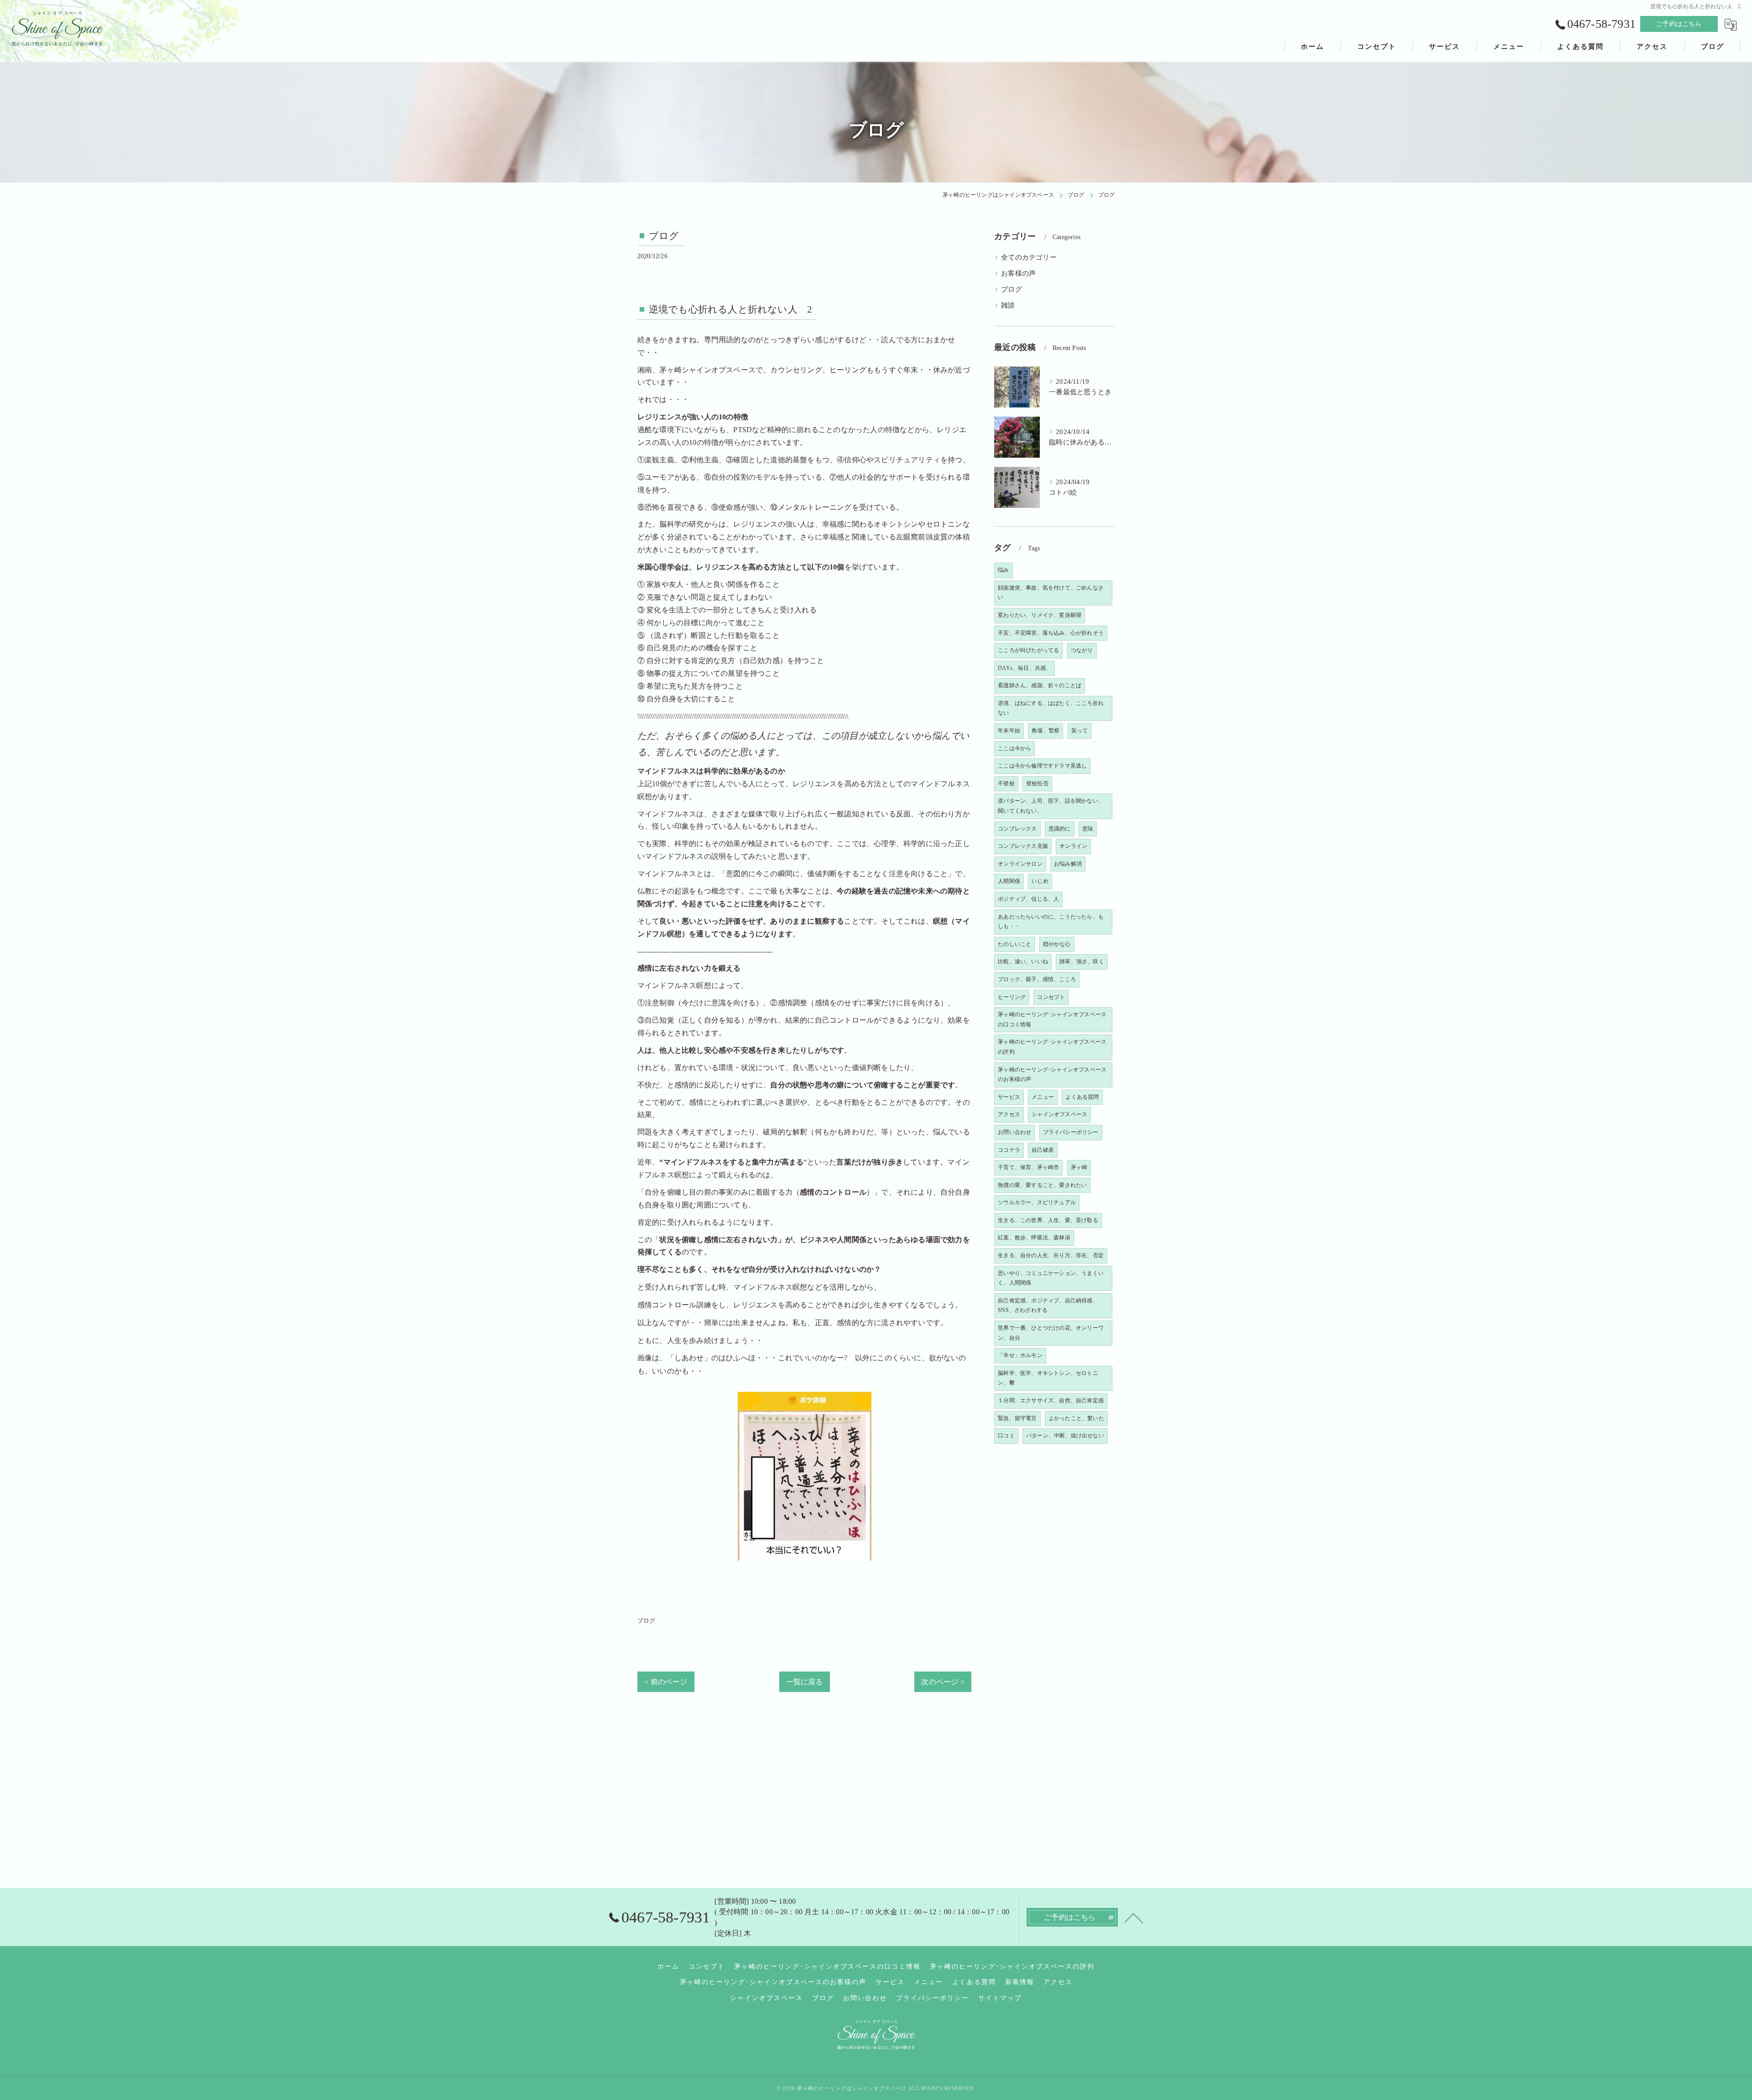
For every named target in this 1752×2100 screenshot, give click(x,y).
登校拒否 (1037, 784)
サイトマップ (1000, 1998)
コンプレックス (1017, 829)
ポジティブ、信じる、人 (1028, 899)
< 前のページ (666, 1682)
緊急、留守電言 (1017, 1418)
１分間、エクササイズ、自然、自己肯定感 (1051, 1400)
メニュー (1043, 1097)
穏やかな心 (1057, 944)
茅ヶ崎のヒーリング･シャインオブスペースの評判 (1052, 1047)
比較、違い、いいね (1023, 961)
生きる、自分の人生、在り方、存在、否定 (1051, 1255)
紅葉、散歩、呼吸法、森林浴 (1034, 1238)
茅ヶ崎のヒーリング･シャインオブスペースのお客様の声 (1052, 1075)
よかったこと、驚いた (1076, 1418)
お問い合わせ (1014, 1132)
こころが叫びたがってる (1028, 650)
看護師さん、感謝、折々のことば (1040, 685)
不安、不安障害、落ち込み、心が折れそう (1051, 633)
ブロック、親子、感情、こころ (1037, 979)
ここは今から (1014, 748)
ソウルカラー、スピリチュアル (1037, 1202)
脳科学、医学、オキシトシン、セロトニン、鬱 (1048, 1378)
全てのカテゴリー (1029, 257)
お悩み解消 (1068, 864)
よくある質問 (1082, 1097)
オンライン (1073, 846)
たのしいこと (1014, 944)
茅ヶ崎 (1079, 1167)
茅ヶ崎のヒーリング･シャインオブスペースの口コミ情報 (1052, 1019)
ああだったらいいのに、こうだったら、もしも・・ (1051, 922)
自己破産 (1043, 1150)
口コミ (1006, 1436)
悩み (1003, 570)
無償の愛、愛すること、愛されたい (1042, 1185)
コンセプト (1051, 997)
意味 (1088, 829)
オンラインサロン (1020, 864)
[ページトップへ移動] (1134, 1917)
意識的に (1060, 829)
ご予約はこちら (1679, 24)
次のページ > (943, 1682)
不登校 (1006, 784)
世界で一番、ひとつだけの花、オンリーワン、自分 (1051, 1333)
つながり (1082, 650)
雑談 (1008, 305)
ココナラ (1009, 1150)
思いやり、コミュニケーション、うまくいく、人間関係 (1051, 1278)
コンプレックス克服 (1023, 846)
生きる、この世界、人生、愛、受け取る (1048, 1220)
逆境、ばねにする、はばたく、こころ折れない (1051, 708)
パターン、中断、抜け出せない (1065, 1436)
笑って (1080, 731)
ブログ (647, 1621)
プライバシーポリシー (1071, 1132)
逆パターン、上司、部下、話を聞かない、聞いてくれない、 (1051, 806)
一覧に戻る (805, 1682)
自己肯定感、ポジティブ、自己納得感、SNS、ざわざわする (1048, 1306)
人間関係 (1009, 881)
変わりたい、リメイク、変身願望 (1040, 615)
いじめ (1040, 881)
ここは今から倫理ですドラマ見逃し (1042, 766)
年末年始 (1009, 731)
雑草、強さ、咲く (1082, 961)
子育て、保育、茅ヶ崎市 (1028, 1167)
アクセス (1009, 1114)
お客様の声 (1018, 273)
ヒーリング (1012, 997)
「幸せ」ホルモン (1020, 1355)
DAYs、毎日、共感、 (1025, 668)
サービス (1009, 1097)
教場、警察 (1045, 731)
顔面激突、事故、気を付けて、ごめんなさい (1051, 593)
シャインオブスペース (1059, 1114)
